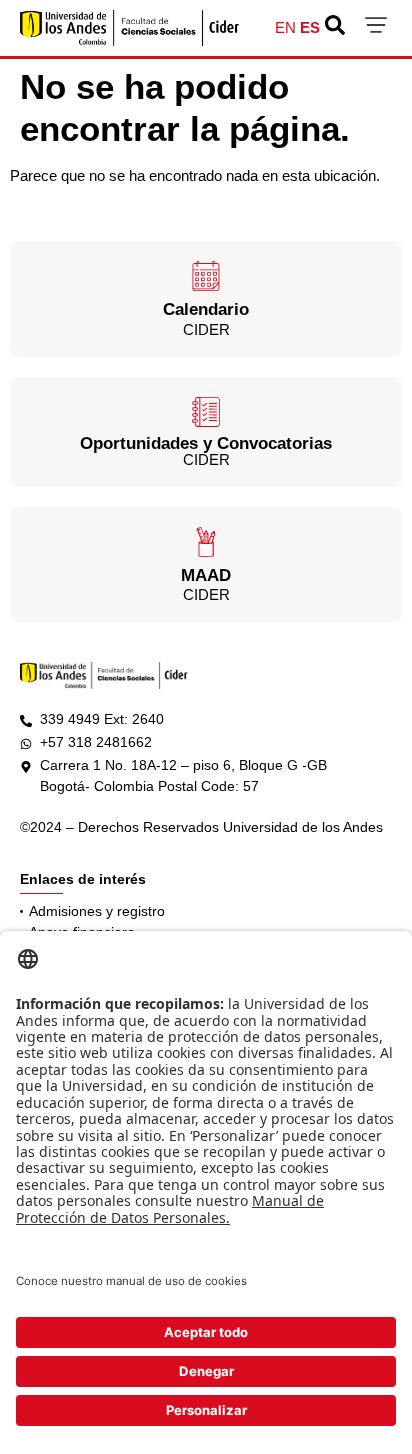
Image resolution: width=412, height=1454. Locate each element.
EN (285, 27)
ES (310, 27)
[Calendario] (206, 276)
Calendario (206, 309)
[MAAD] (206, 542)
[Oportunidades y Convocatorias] (206, 412)
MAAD (206, 575)
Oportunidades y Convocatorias (206, 443)
